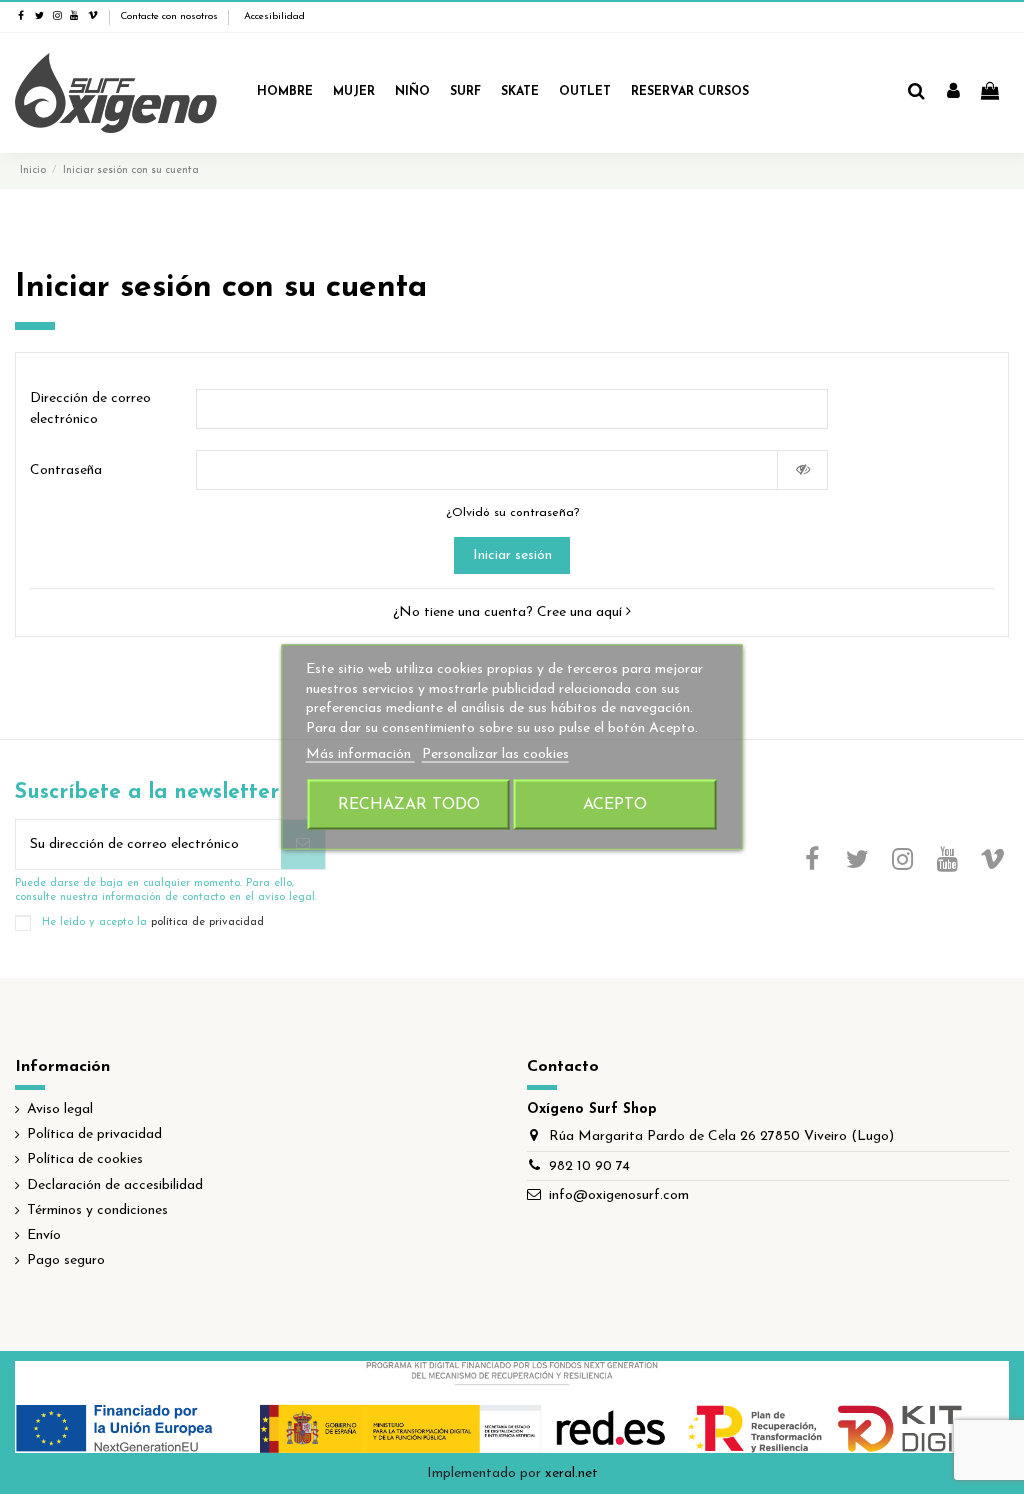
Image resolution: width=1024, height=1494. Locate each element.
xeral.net (571, 1473)
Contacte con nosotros (169, 16)
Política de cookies (85, 1159)
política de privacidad (207, 923)
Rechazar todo (409, 804)
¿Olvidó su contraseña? (512, 513)
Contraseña (66, 470)
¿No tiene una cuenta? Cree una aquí (509, 612)
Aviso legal (60, 1109)
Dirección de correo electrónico (90, 409)
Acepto (615, 804)
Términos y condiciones (97, 1210)
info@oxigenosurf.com (619, 1195)
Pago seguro (66, 1260)
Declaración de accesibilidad (115, 1185)
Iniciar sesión (512, 555)
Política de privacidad (94, 1134)
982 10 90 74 (589, 1166)
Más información (360, 754)
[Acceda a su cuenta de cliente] (953, 93)
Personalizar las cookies (495, 754)
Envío (44, 1235)
